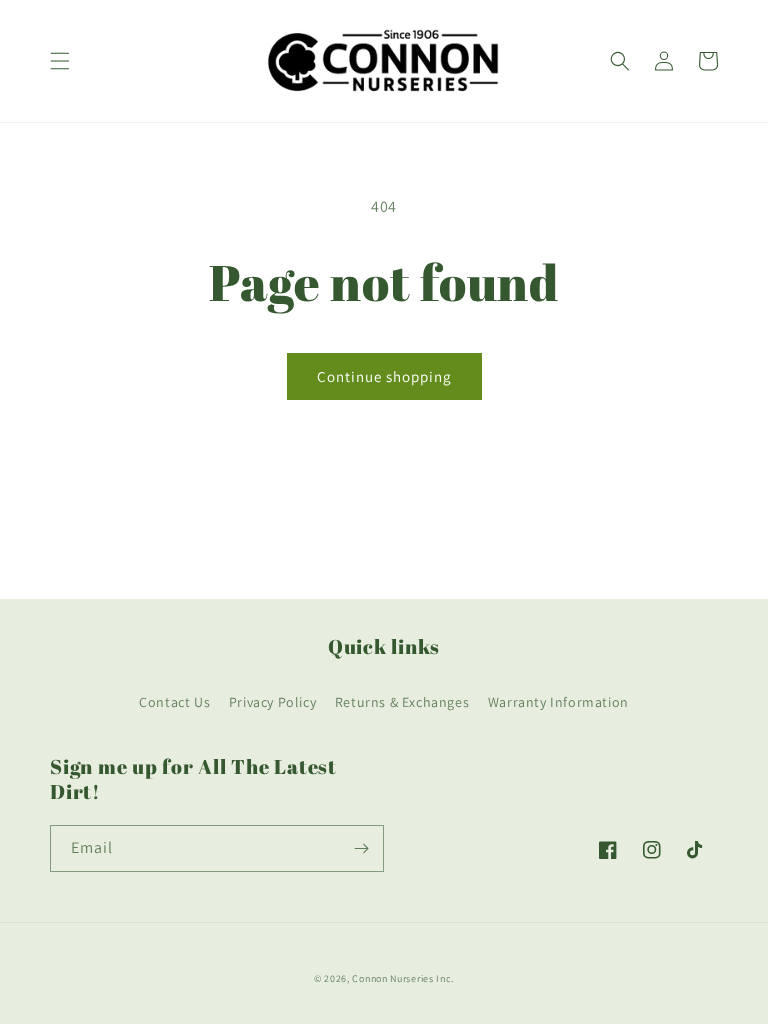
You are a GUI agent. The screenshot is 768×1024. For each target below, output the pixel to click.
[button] (60, 61)
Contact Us (174, 702)
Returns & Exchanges (402, 702)
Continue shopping (384, 376)
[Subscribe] (361, 848)
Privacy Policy (272, 702)
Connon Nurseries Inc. (403, 978)
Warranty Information (558, 702)
